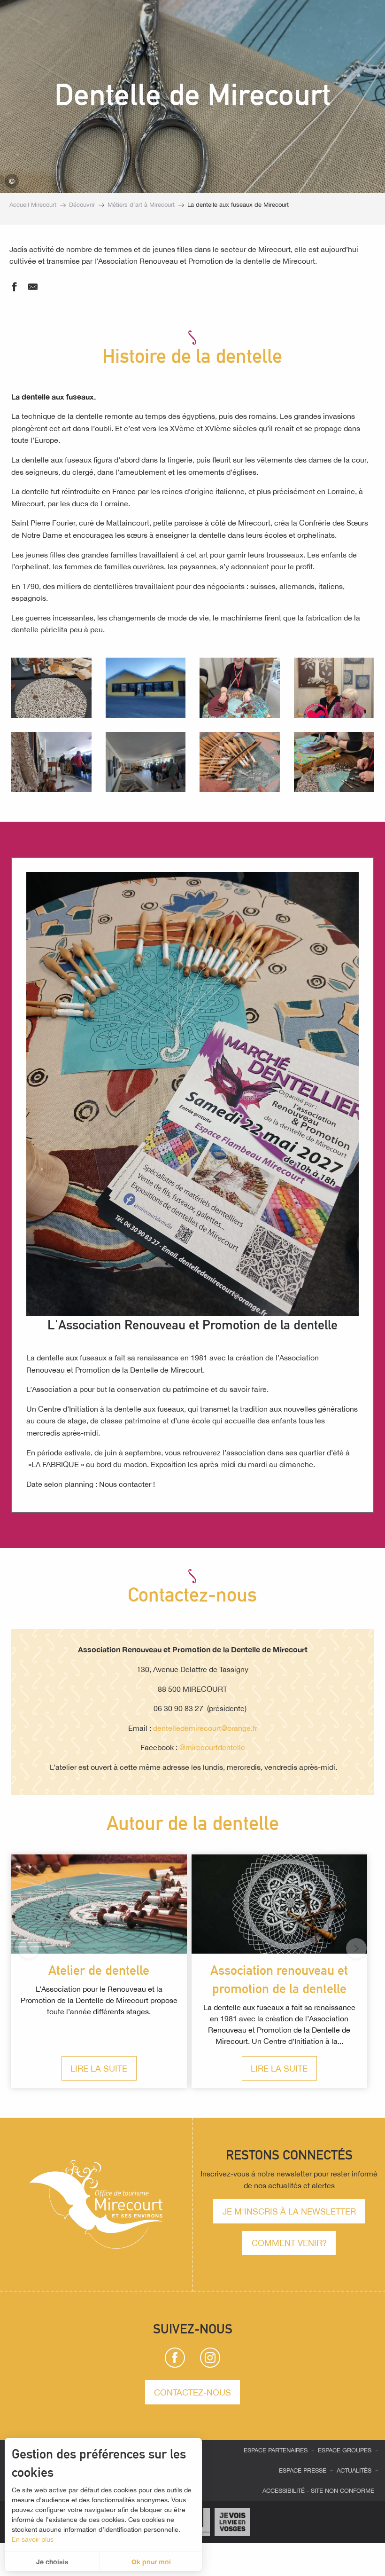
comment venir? (289, 2243)
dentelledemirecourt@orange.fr (205, 1728)
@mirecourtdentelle (212, 1747)
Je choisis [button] (52, 2562)
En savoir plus (33, 2539)
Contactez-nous (192, 2392)
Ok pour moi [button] (151, 2562)
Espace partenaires (276, 2450)
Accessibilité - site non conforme (318, 2491)
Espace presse (303, 2470)
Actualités (354, 2470)
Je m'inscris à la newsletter (289, 2211)
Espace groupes (345, 2450)
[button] (51, 688)
